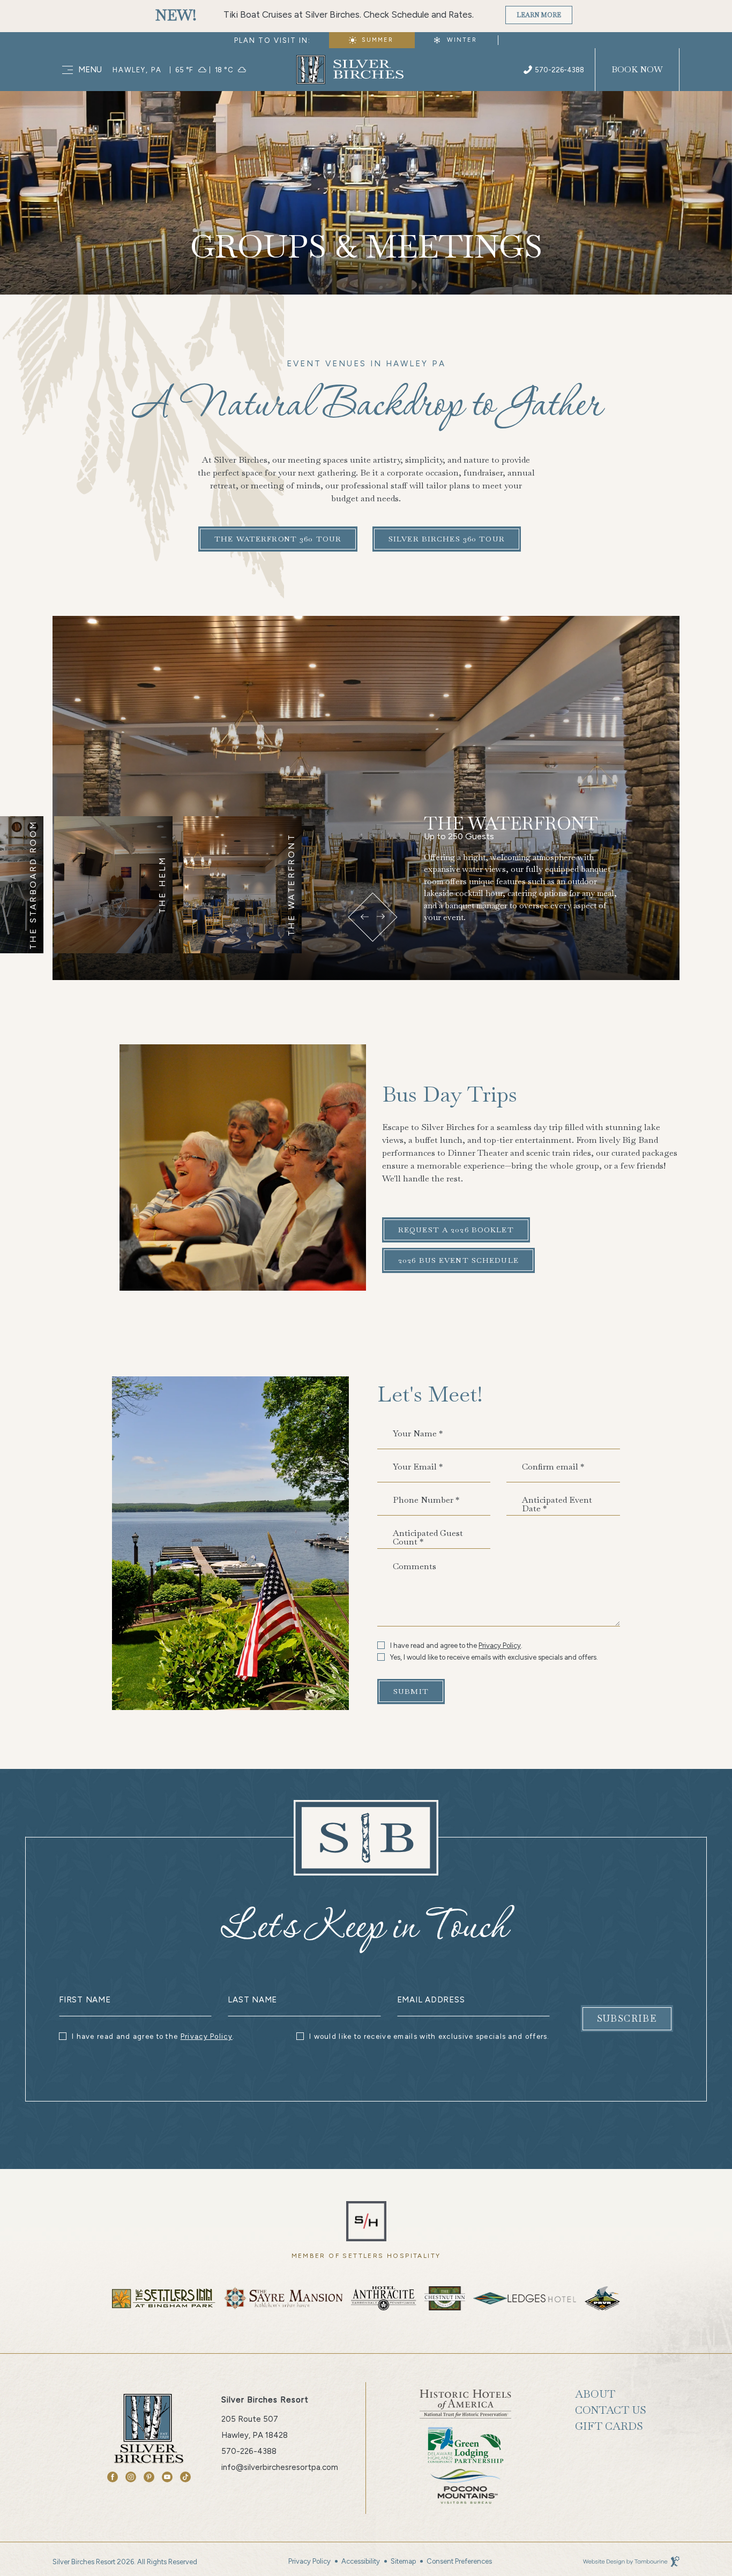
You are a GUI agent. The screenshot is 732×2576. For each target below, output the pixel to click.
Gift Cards (609, 2426)
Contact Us (611, 2410)
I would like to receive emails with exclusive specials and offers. (430, 2036)
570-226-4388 (559, 70)
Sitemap (403, 2561)
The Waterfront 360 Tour (278, 535)
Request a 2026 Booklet (456, 1230)
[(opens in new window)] (366, 2220)
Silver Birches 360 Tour (446, 535)
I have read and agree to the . (456, 1645)
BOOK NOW (637, 69)
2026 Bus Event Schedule (458, 1260)
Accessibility (361, 2561)
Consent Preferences (459, 2561)
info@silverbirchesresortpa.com (280, 2467)
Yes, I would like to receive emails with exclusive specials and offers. (494, 1658)
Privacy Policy (500, 1645)
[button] (364, 917)
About (595, 2394)
